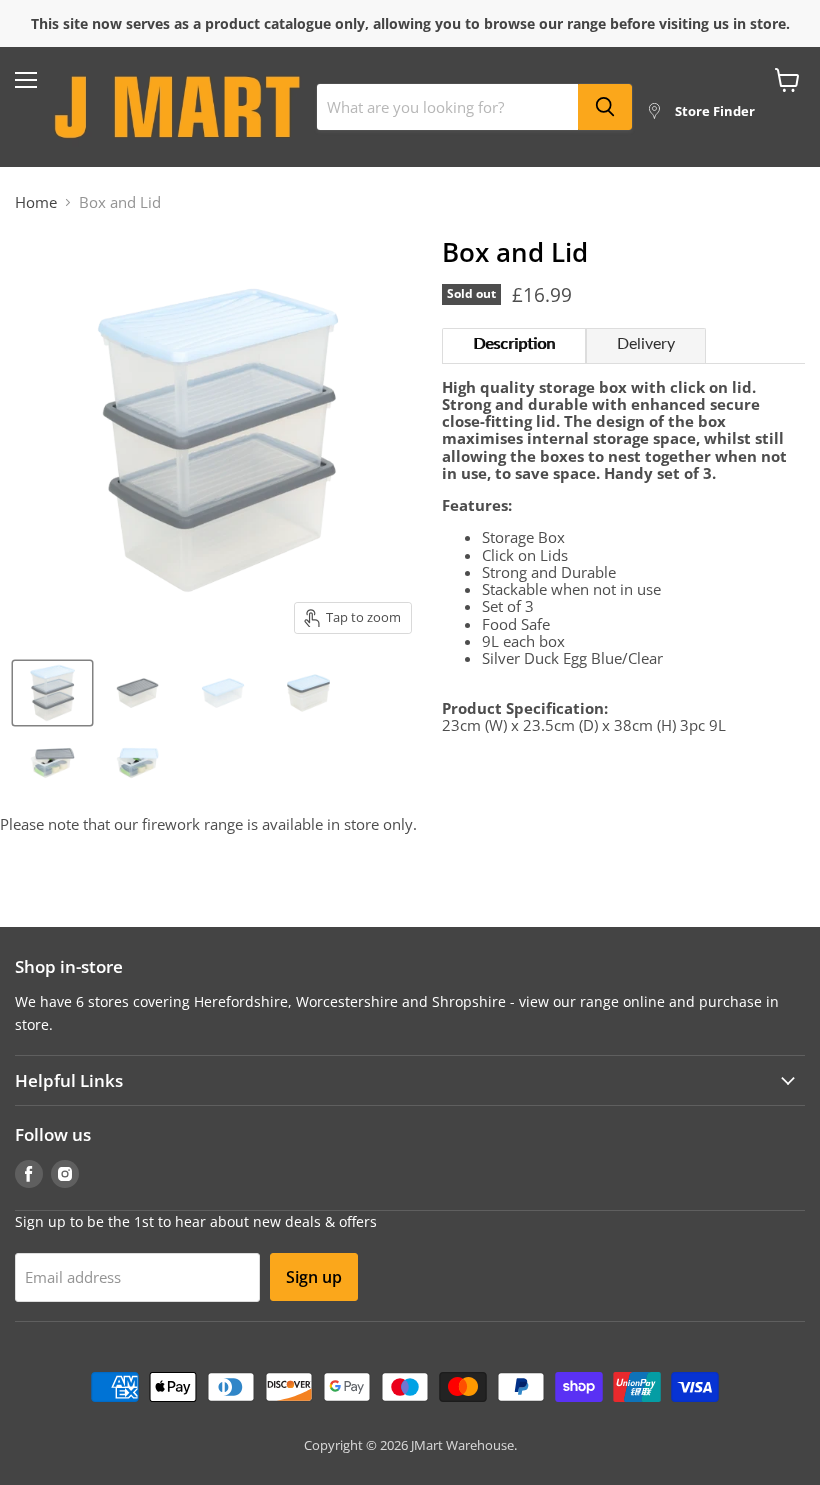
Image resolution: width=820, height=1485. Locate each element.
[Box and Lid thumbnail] (52, 693)
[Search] (605, 107)
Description (514, 344)
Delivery (646, 344)
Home (36, 202)
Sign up (314, 1277)
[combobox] (447, 107)
